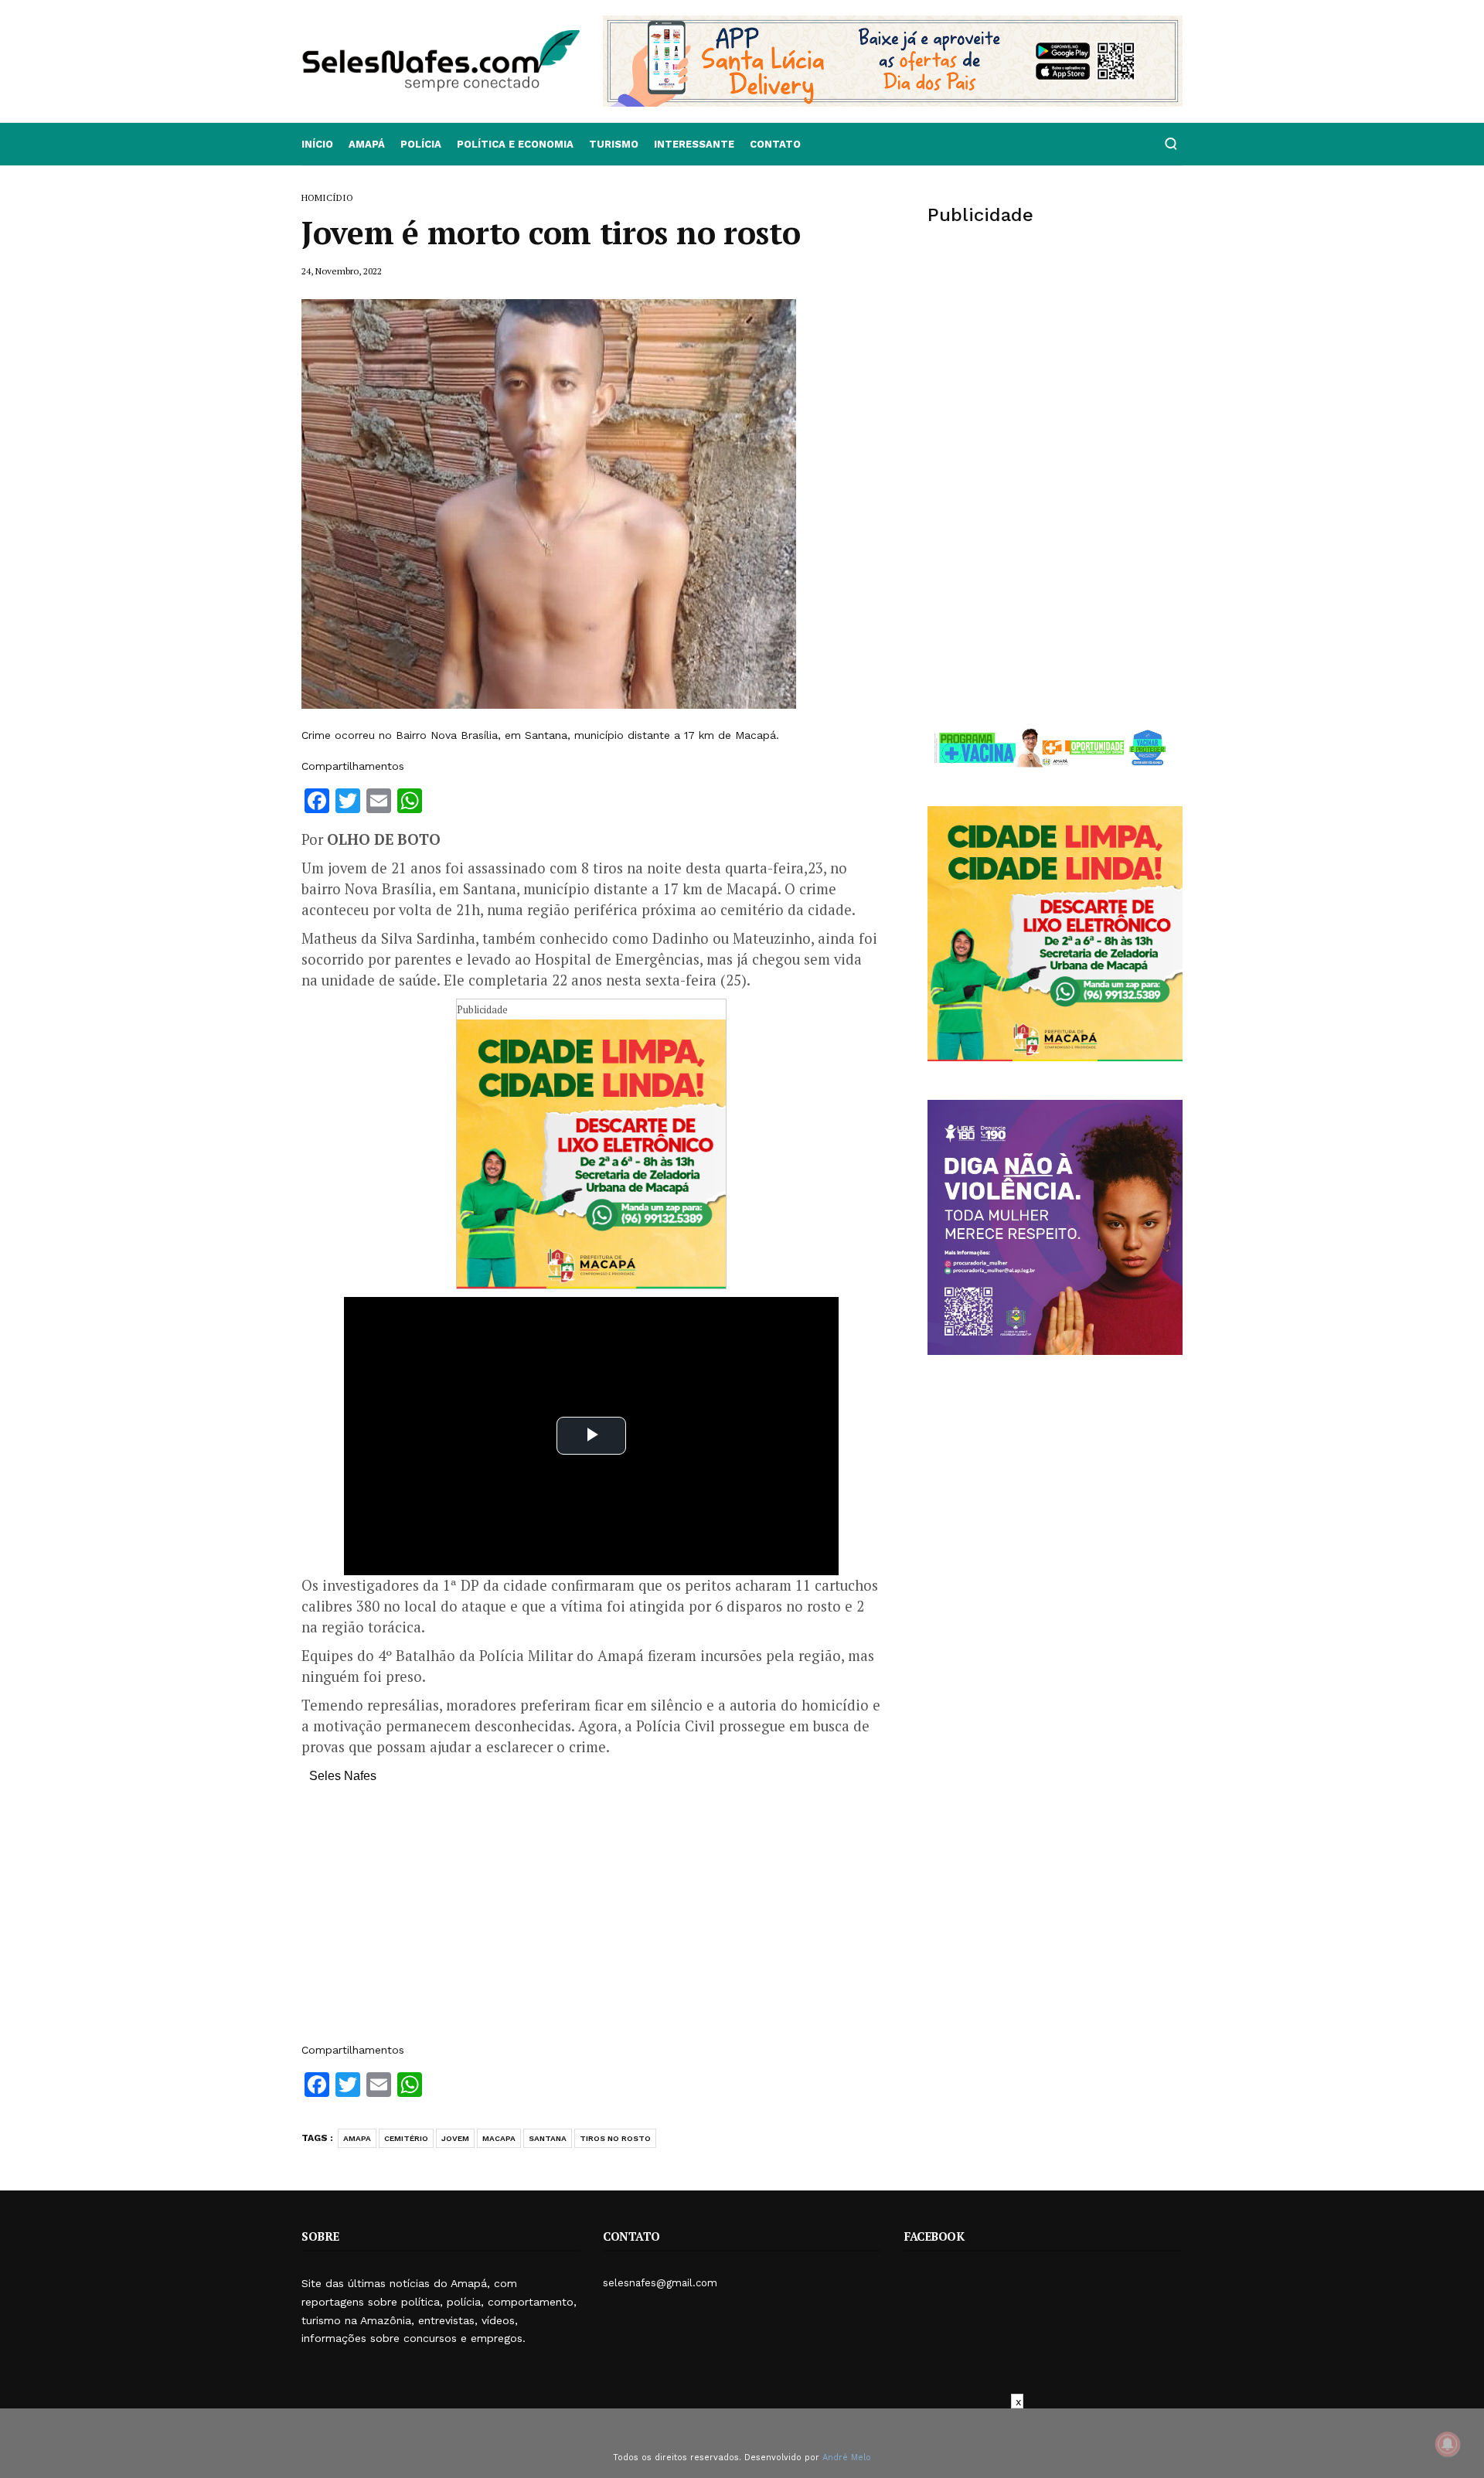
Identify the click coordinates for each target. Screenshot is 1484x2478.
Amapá (367, 144)
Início (317, 144)
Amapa (357, 2138)
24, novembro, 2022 (342, 271)
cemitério (406, 2138)
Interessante (694, 144)
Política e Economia (515, 144)
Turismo (614, 144)
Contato (775, 144)
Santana (548, 2138)
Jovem (455, 2138)
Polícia (421, 144)
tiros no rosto (615, 2138)
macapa (499, 2138)
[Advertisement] (591, 1921)
